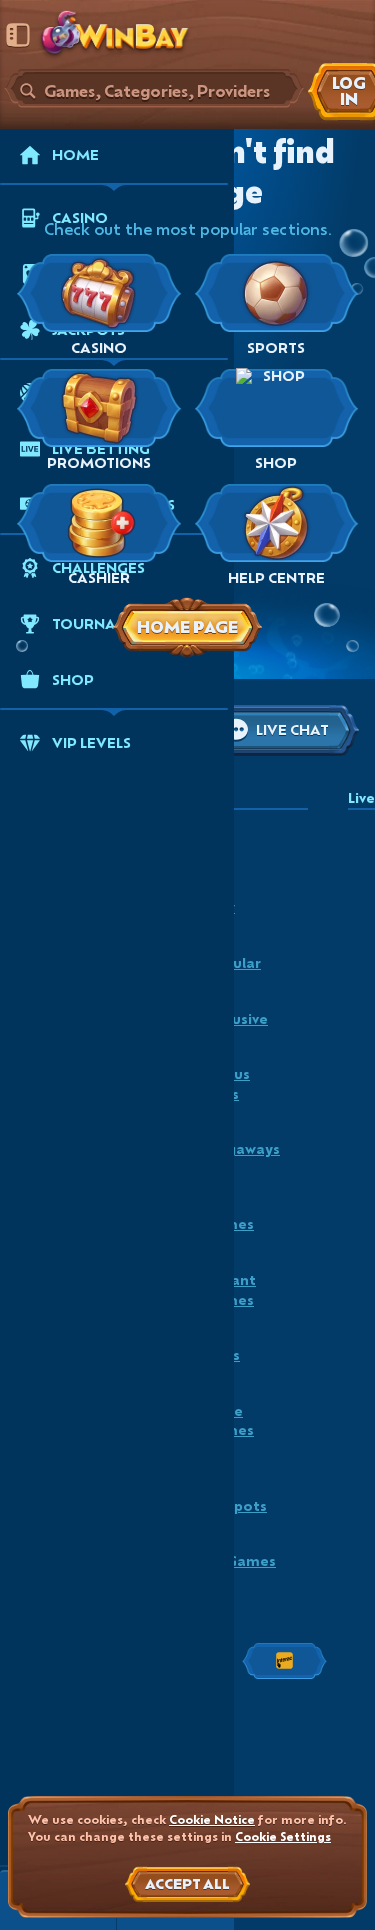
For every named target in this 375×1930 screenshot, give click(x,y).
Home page (187, 626)
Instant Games (230, 1289)
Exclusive (236, 1018)
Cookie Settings (283, 1837)
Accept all (187, 1883)
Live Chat (292, 729)
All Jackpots (235, 1495)
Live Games (229, 1214)
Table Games (229, 1420)
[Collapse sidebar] (18, 35)
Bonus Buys (227, 1083)
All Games (240, 1560)
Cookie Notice (212, 1819)
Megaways (242, 1148)
